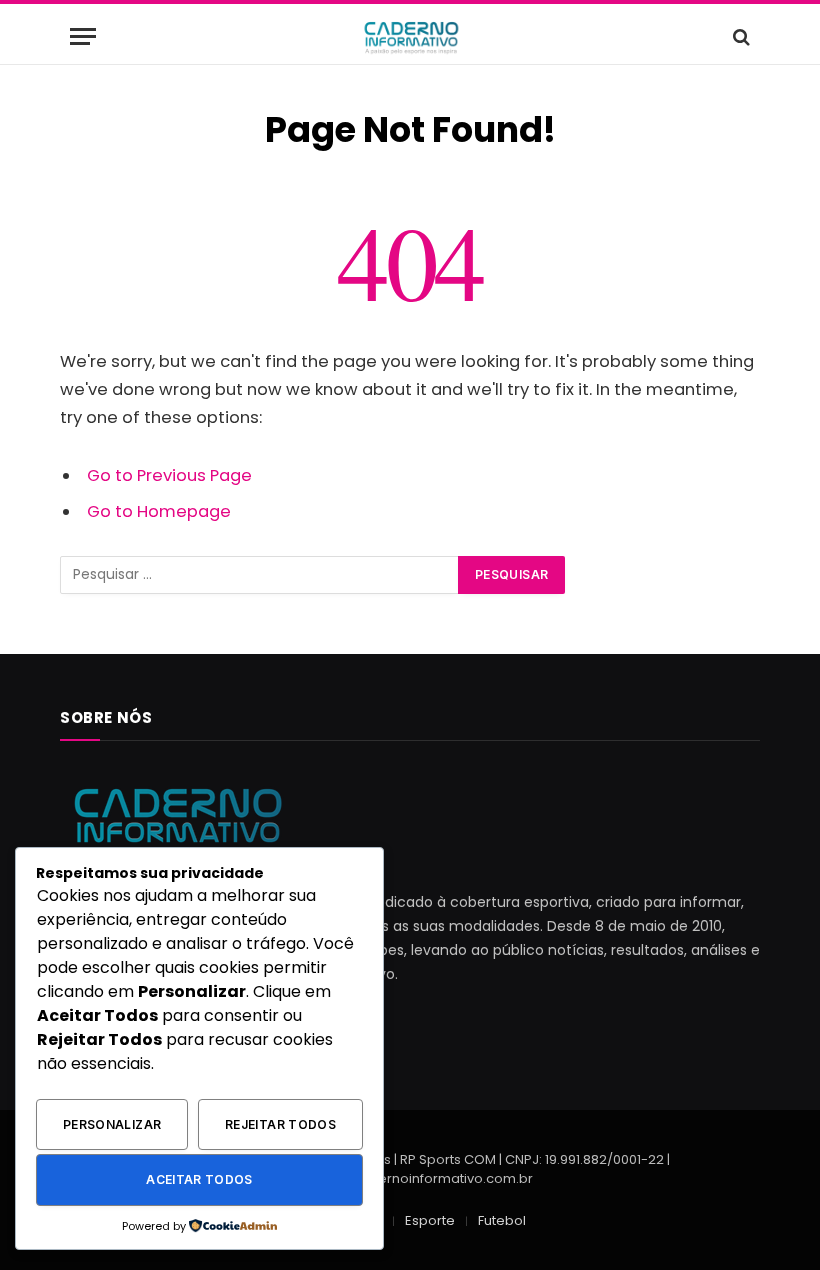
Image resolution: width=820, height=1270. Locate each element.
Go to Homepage (159, 511)
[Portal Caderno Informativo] (410, 36)
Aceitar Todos (199, 1179)
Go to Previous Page (169, 475)
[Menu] (83, 36)
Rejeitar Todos (280, 1124)
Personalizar (112, 1124)
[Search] (739, 36)
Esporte (430, 1220)
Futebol (502, 1220)
